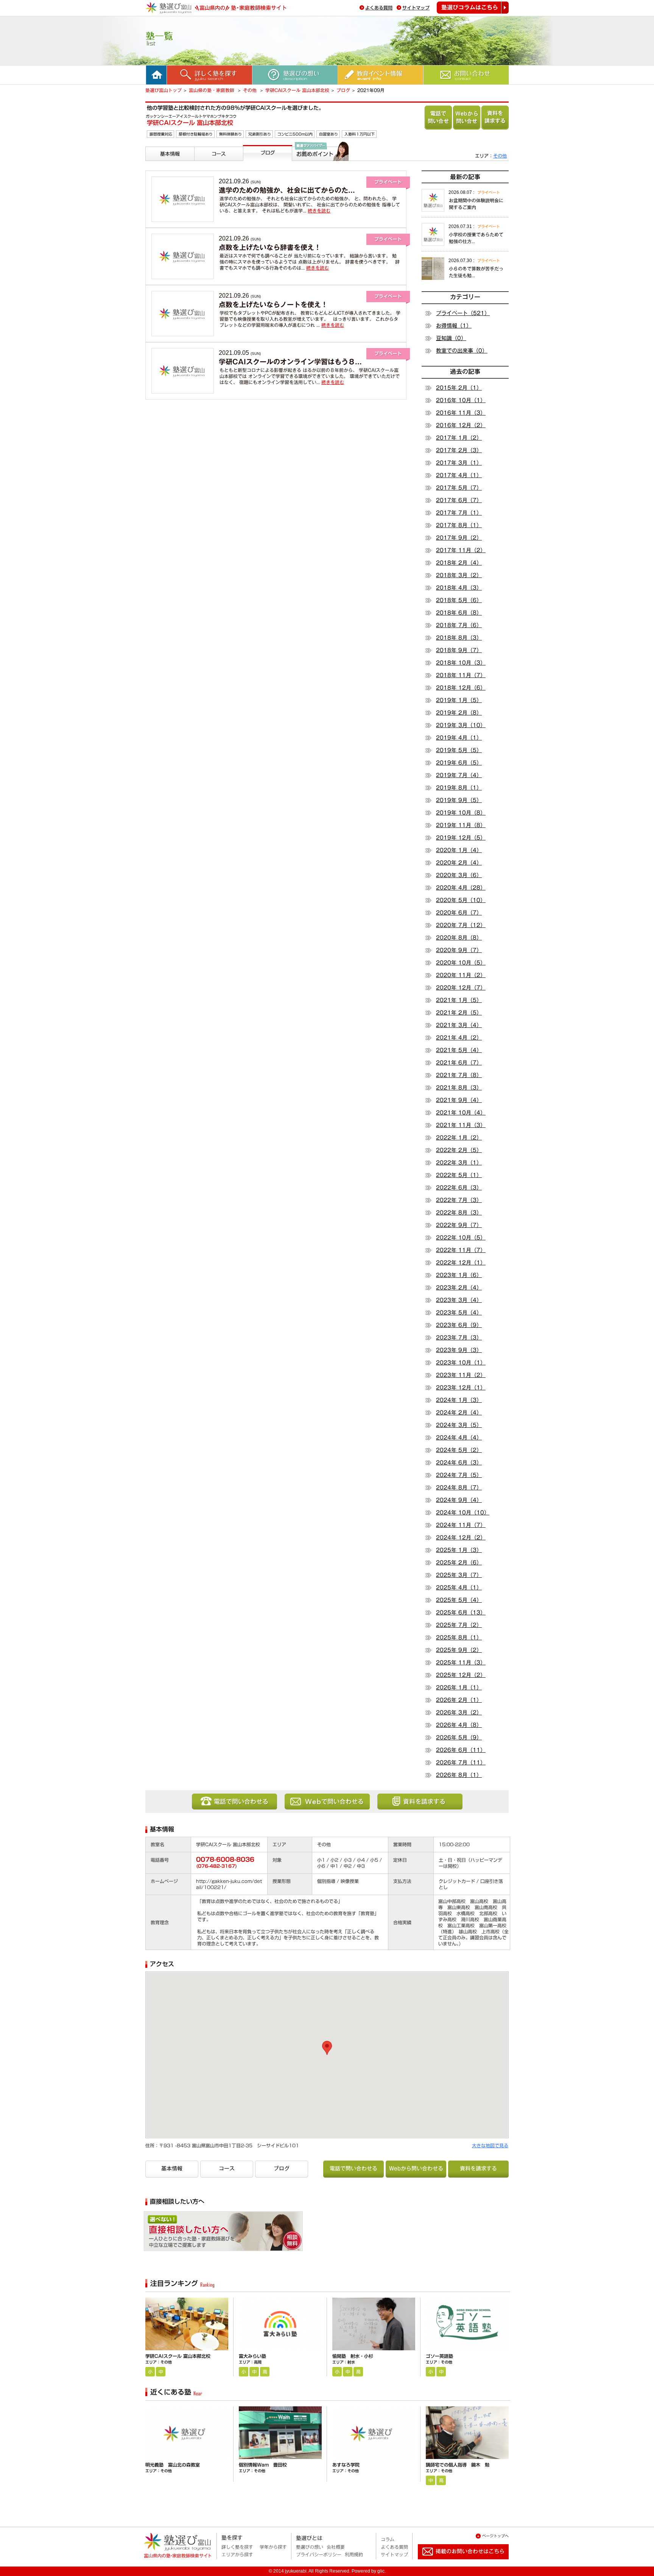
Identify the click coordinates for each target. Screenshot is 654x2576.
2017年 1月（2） (459, 438)
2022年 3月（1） (459, 1163)
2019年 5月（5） (459, 750)
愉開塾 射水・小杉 (353, 2356)
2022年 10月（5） (461, 1238)
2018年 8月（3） (459, 638)
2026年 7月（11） (461, 1763)
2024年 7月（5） (459, 1475)
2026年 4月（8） (459, 1725)
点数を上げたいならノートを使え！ (273, 304)
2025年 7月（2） (459, 1625)
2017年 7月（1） (459, 513)
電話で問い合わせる (438, 118)
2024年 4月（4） (459, 1438)
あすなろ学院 (346, 2465)
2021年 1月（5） (459, 1000)
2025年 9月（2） (459, 1650)
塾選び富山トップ (163, 90)
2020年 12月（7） (461, 988)
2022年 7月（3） (459, 1200)
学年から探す (273, 2547)
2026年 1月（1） (459, 1688)
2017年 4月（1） (459, 475)
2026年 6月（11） (461, 1750)
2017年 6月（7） (459, 500)
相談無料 (257, 2234)
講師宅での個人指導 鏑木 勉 (458, 2465)
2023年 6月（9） (459, 1325)
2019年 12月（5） (461, 838)
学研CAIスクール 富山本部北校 (297, 90)
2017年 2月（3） (459, 450)
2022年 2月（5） (459, 1150)
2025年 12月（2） (461, 1675)
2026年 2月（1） (459, 1700)
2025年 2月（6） (459, 1563)
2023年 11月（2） (461, 1375)
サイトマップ (416, 8)
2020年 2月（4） (459, 863)
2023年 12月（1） (461, 1388)
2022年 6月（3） (459, 1188)
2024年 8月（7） (459, 1488)
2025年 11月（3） (461, 1663)
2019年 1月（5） (459, 700)
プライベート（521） (463, 313)
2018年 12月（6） (461, 688)
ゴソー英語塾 (439, 2356)
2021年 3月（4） (459, 1025)
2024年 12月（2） (461, 1538)
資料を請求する (495, 118)
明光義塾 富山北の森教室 (173, 2465)
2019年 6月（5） (459, 763)
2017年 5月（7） (459, 488)
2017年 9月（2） (459, 538)
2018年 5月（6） (459, 600)
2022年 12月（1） (461, 1263)
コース (204, 164)
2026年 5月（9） (459, 1738)
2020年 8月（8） (459, 938)
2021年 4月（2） (459, 1038)
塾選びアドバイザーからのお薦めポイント (319, 170)
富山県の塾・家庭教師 (212, 90)
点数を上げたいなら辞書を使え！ (270, 247)
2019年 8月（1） (459, 788)
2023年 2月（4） (459, 1288)
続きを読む (319, 211)
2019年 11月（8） (461, 825)
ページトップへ (495, 2536)
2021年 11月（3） (461, 1125)
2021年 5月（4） (459, 1050)
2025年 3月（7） (459, 1575)
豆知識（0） (451, 338)
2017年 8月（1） (459, 525)
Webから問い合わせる (467, 118)
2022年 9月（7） (459, 1225)
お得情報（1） (454, 326)
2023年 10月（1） (461, 1363)
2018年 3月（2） (459, 575)
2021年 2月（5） (459, 1013)
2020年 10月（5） (461, 963)
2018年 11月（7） (461, 675)
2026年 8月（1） (459, 1775)
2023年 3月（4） (459, 1300)
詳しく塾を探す (237, 2547)
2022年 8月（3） (459, 1213)
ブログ (343, 90)
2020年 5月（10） (461, 900)
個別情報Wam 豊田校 (263, 2465)
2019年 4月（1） (459, 738)
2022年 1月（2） (459, 1138)
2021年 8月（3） (459, 1088)
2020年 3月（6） (459, 875)
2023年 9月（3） (459, 1350)
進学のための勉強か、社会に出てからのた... (287, 190)
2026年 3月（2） (459, 1713)
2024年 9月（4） (459, 1500)
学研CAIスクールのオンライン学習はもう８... (290, 362)
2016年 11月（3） (461, 413)
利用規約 (354, 2554)
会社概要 (336, 2547)
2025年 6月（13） (461, 1613)
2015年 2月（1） (459, 388)
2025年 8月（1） (459, 1638)
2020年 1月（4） (459, 850)
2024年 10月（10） (463, 1513)
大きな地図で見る (490, 2145)
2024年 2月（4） (459, 1413)
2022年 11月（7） (461, 1250)
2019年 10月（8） (461, 813)
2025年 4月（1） (459, 1588)
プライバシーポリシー (319, 2554)
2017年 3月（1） (459, 463)
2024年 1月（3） (459, 1400)
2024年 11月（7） (461, 1525)
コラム (388, 2539)
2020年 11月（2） (461, 975)
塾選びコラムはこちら (473, 8)
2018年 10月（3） (461, 663)
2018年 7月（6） (459, 625)
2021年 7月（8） (459, 1075)
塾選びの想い (310, 2547)
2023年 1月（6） (459, 1275)
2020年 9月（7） (459, 950)
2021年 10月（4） (461, 1113)
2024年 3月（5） (459, 1425)
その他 (251, 90)
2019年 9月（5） (459, 800)
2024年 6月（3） (459, 1463)
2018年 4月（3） (459, 588)
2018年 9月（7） (459, 650)
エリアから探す (237, 2554)
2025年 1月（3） (459, 1550)
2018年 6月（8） (459, 613)
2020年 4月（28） (461, 888)
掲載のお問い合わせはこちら (457, 2562)
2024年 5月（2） (459, 1450)
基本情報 (157, 164)
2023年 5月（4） (459, 1313)
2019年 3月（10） (461, 725)
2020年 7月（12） (461, 925)
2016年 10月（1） (461, 400)
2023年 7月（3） (459, 1338)
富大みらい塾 (252, 2356)
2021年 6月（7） (459, 1063)
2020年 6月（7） (459, 913)
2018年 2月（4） (459, 563)
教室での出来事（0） (462, 351)
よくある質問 (379, 8)
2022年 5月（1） (459, 1175)
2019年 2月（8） (459, 713)
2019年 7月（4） (459, 775)
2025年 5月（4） (459, 1600)
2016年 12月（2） (461, 425)
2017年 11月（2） (461, 550)
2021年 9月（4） (459, 1100)
